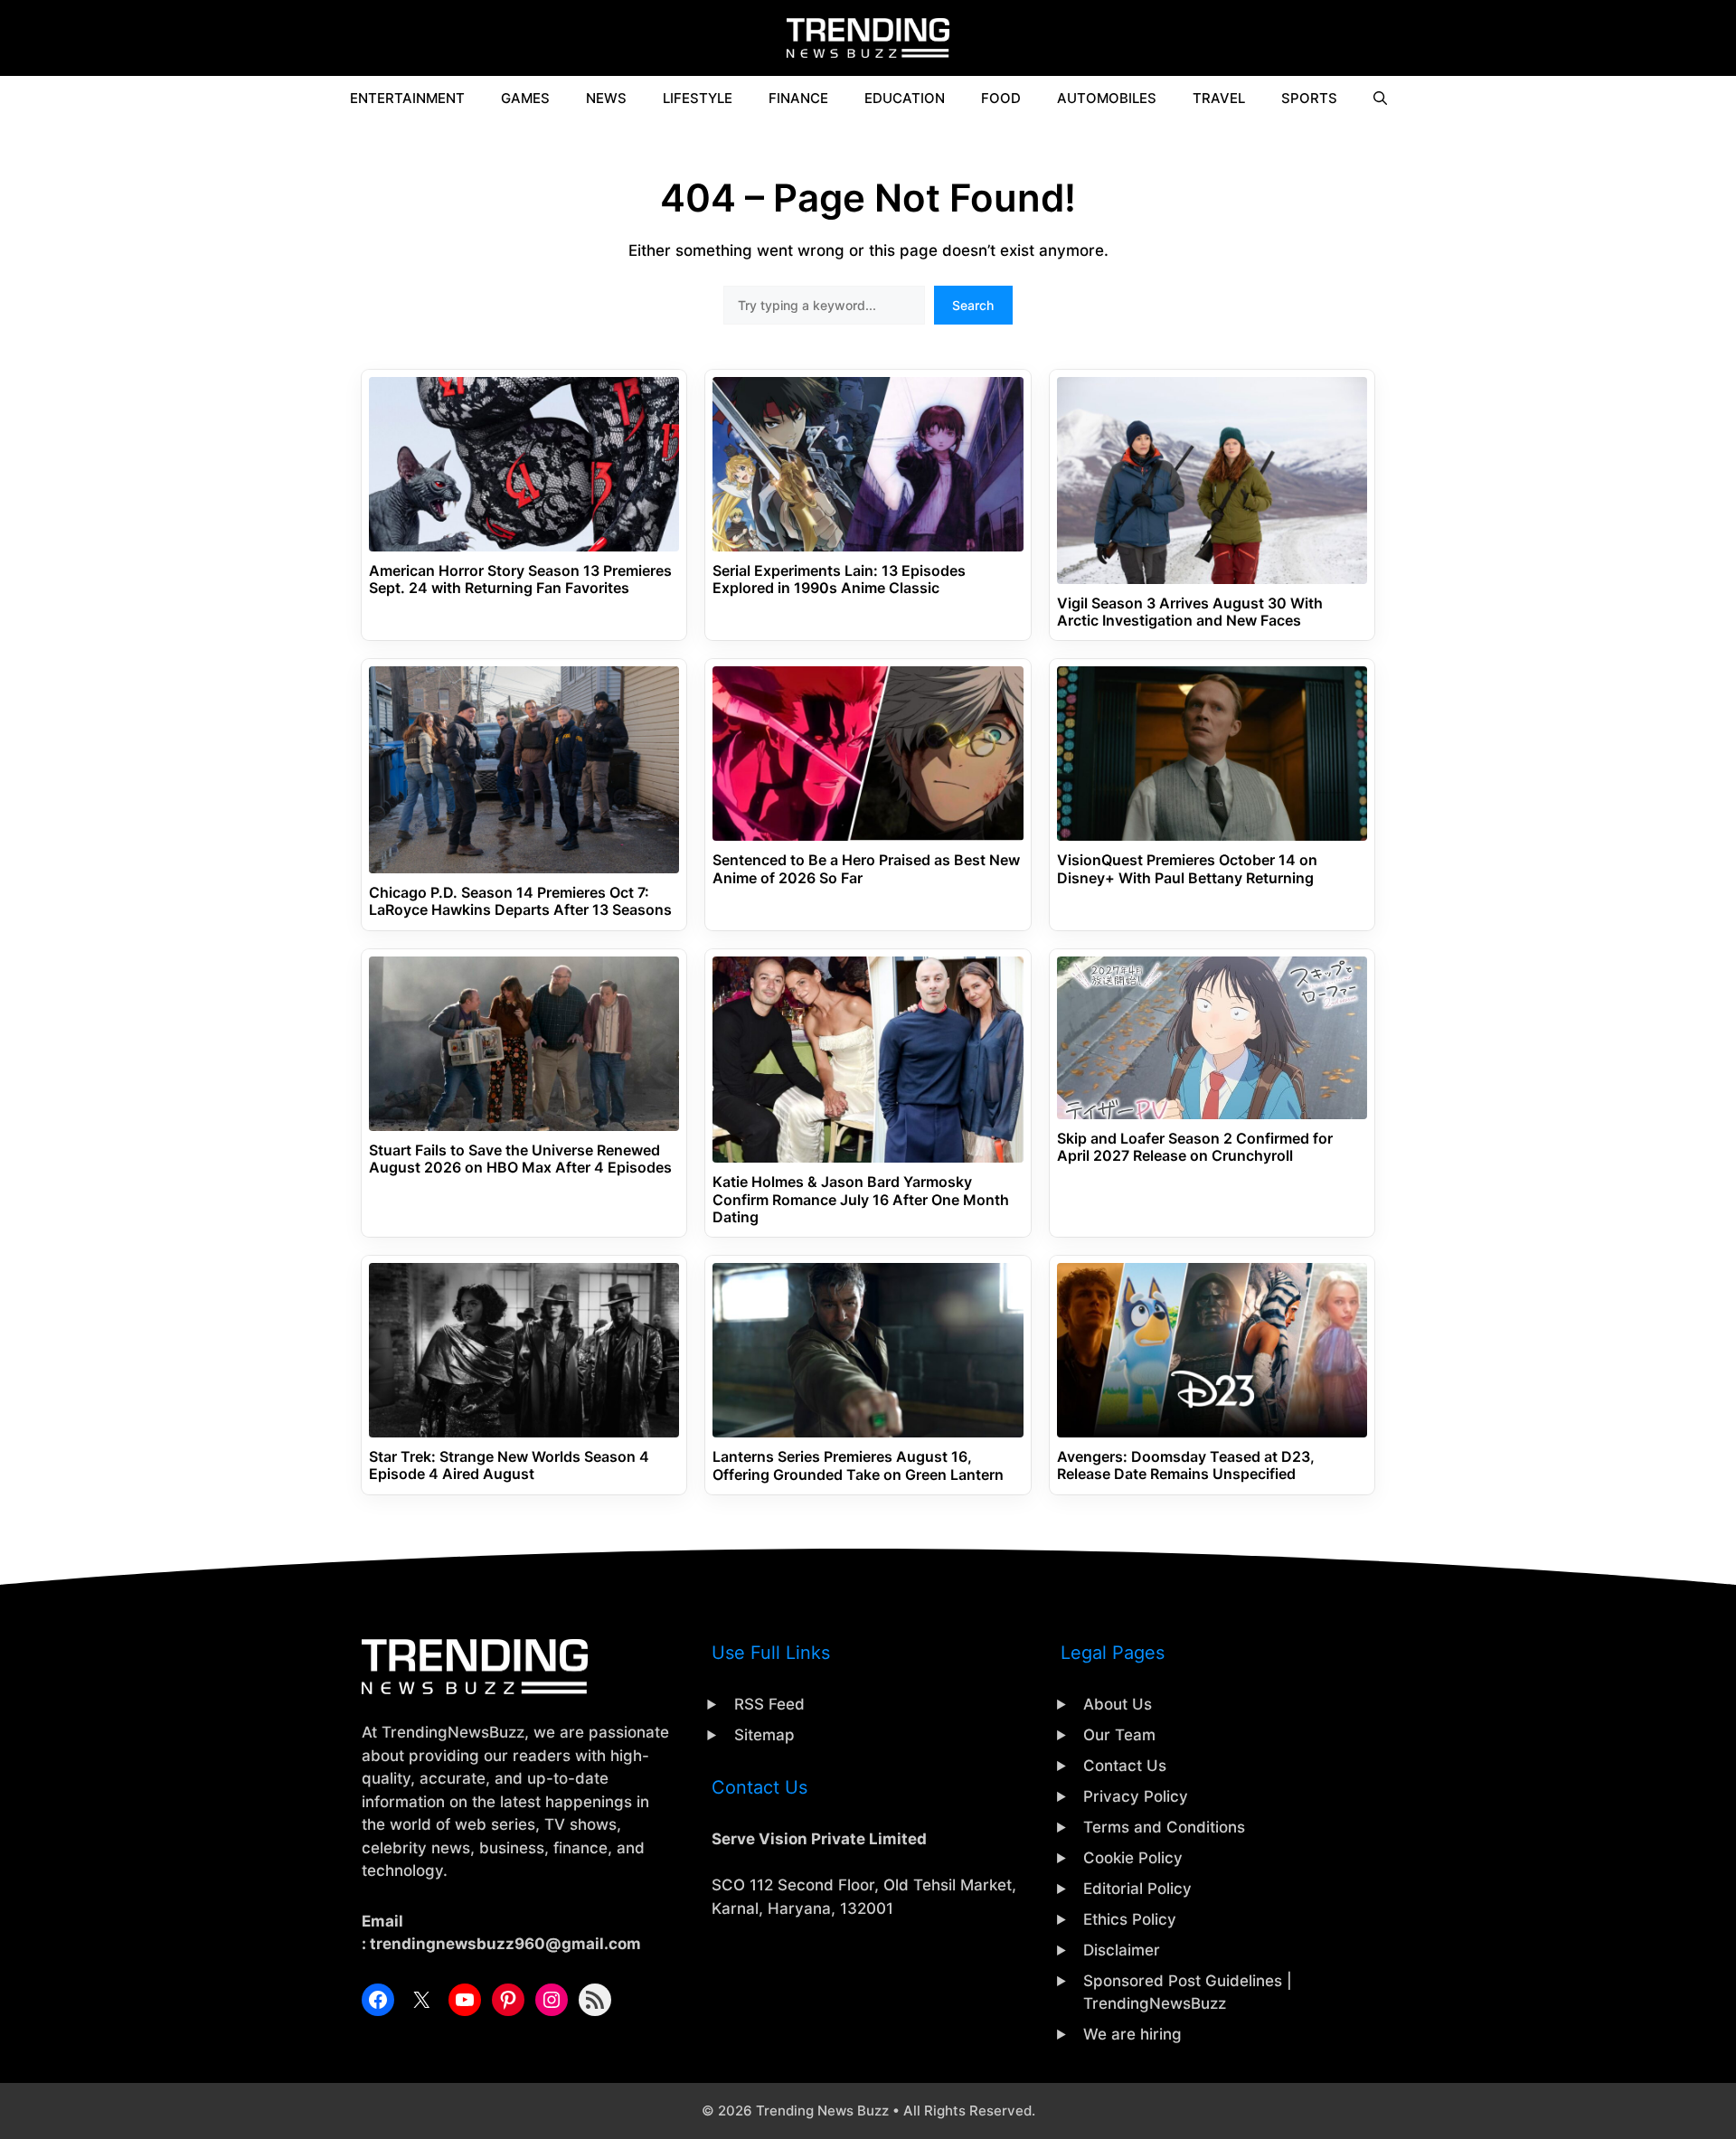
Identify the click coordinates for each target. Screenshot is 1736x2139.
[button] (1380, 99)
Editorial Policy (1137, 1889)
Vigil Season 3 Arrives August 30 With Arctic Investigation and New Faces (1190, 612)
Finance (798, 98)
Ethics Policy (1130, 1919)
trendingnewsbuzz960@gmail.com (505, 1944)
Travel (1219, 98)
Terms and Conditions (1164, 1827)
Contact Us (1125, 1766)
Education (905, 98)
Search (973, 305)
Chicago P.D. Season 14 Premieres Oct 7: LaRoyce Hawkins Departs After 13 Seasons (520, 901)
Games (525, 98)
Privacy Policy (1136, 1796)
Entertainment (407, 98)
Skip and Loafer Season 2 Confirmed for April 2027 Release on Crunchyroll (1195, 1147)
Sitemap (764, 1735)
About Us (1118, 1704)
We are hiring (1132, 2034)
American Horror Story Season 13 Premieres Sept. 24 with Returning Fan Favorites (520, 580)
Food (1001, 98)
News (606, 98)
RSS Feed (769, 1704)
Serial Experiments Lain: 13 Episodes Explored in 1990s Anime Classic (839, 580)
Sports (1309, 98)
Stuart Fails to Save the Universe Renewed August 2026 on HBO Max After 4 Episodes (520, 1159)
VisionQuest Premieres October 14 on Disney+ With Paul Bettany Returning (1187, 869)
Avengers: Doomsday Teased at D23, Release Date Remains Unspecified (1186, 1465)
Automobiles (1107, 98)
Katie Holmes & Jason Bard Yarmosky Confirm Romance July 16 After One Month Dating (861, 1199)
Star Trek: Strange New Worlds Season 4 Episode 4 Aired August (509, 1465)
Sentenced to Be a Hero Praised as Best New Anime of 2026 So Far (866, 869)
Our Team (1119, 1735)
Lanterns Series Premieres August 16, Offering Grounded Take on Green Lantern (858, 1465)
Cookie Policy (1133, 1858)
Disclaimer (1122, 1950)
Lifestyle (698, 98)
